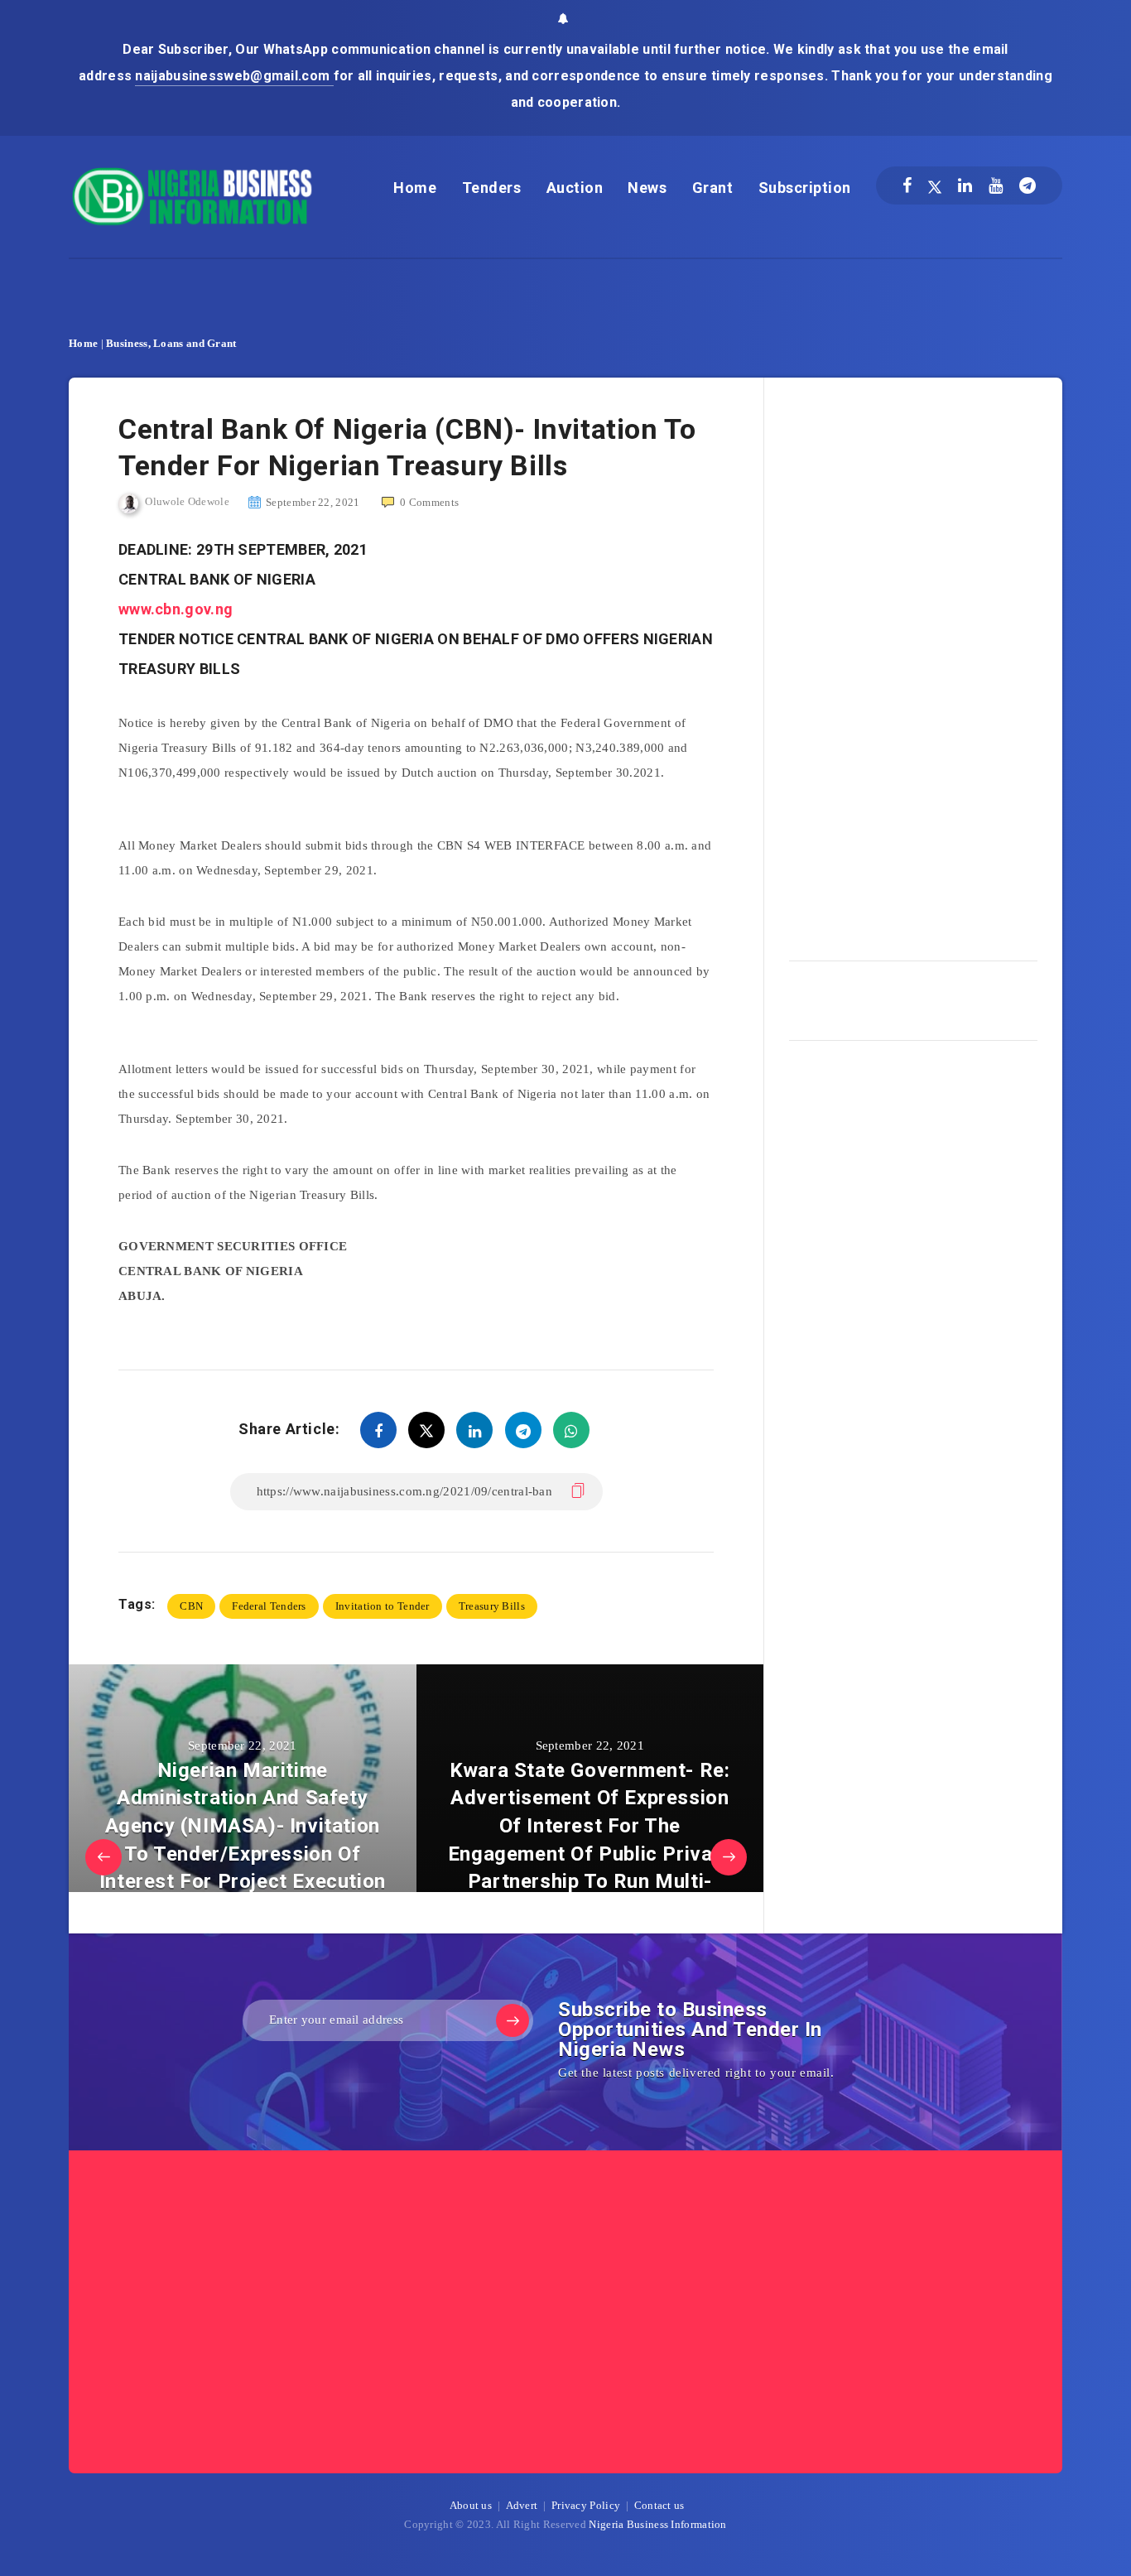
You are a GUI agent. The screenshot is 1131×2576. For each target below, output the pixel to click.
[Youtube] (996, 185)
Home (415, 188)
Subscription (805, 188)
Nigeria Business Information (657, 2524)
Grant (713, 188)
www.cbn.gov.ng (176, 609)
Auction (575, 188)
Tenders (492, 188)
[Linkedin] (965, 185)
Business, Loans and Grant (171, 343)
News (647, 188)
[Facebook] (907, 185)
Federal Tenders (269, 1606)
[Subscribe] (513, 2020)
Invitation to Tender (383, 1606)
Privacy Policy (586, 2505)
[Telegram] (1028, 185)
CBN (191, 1606)
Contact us (659, 2505)
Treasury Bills (492, 1606)
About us (471, 2505)
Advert (522, 2505)
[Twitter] (935, 185)
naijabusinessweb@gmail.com (234, 76)
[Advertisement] (913, 663)
